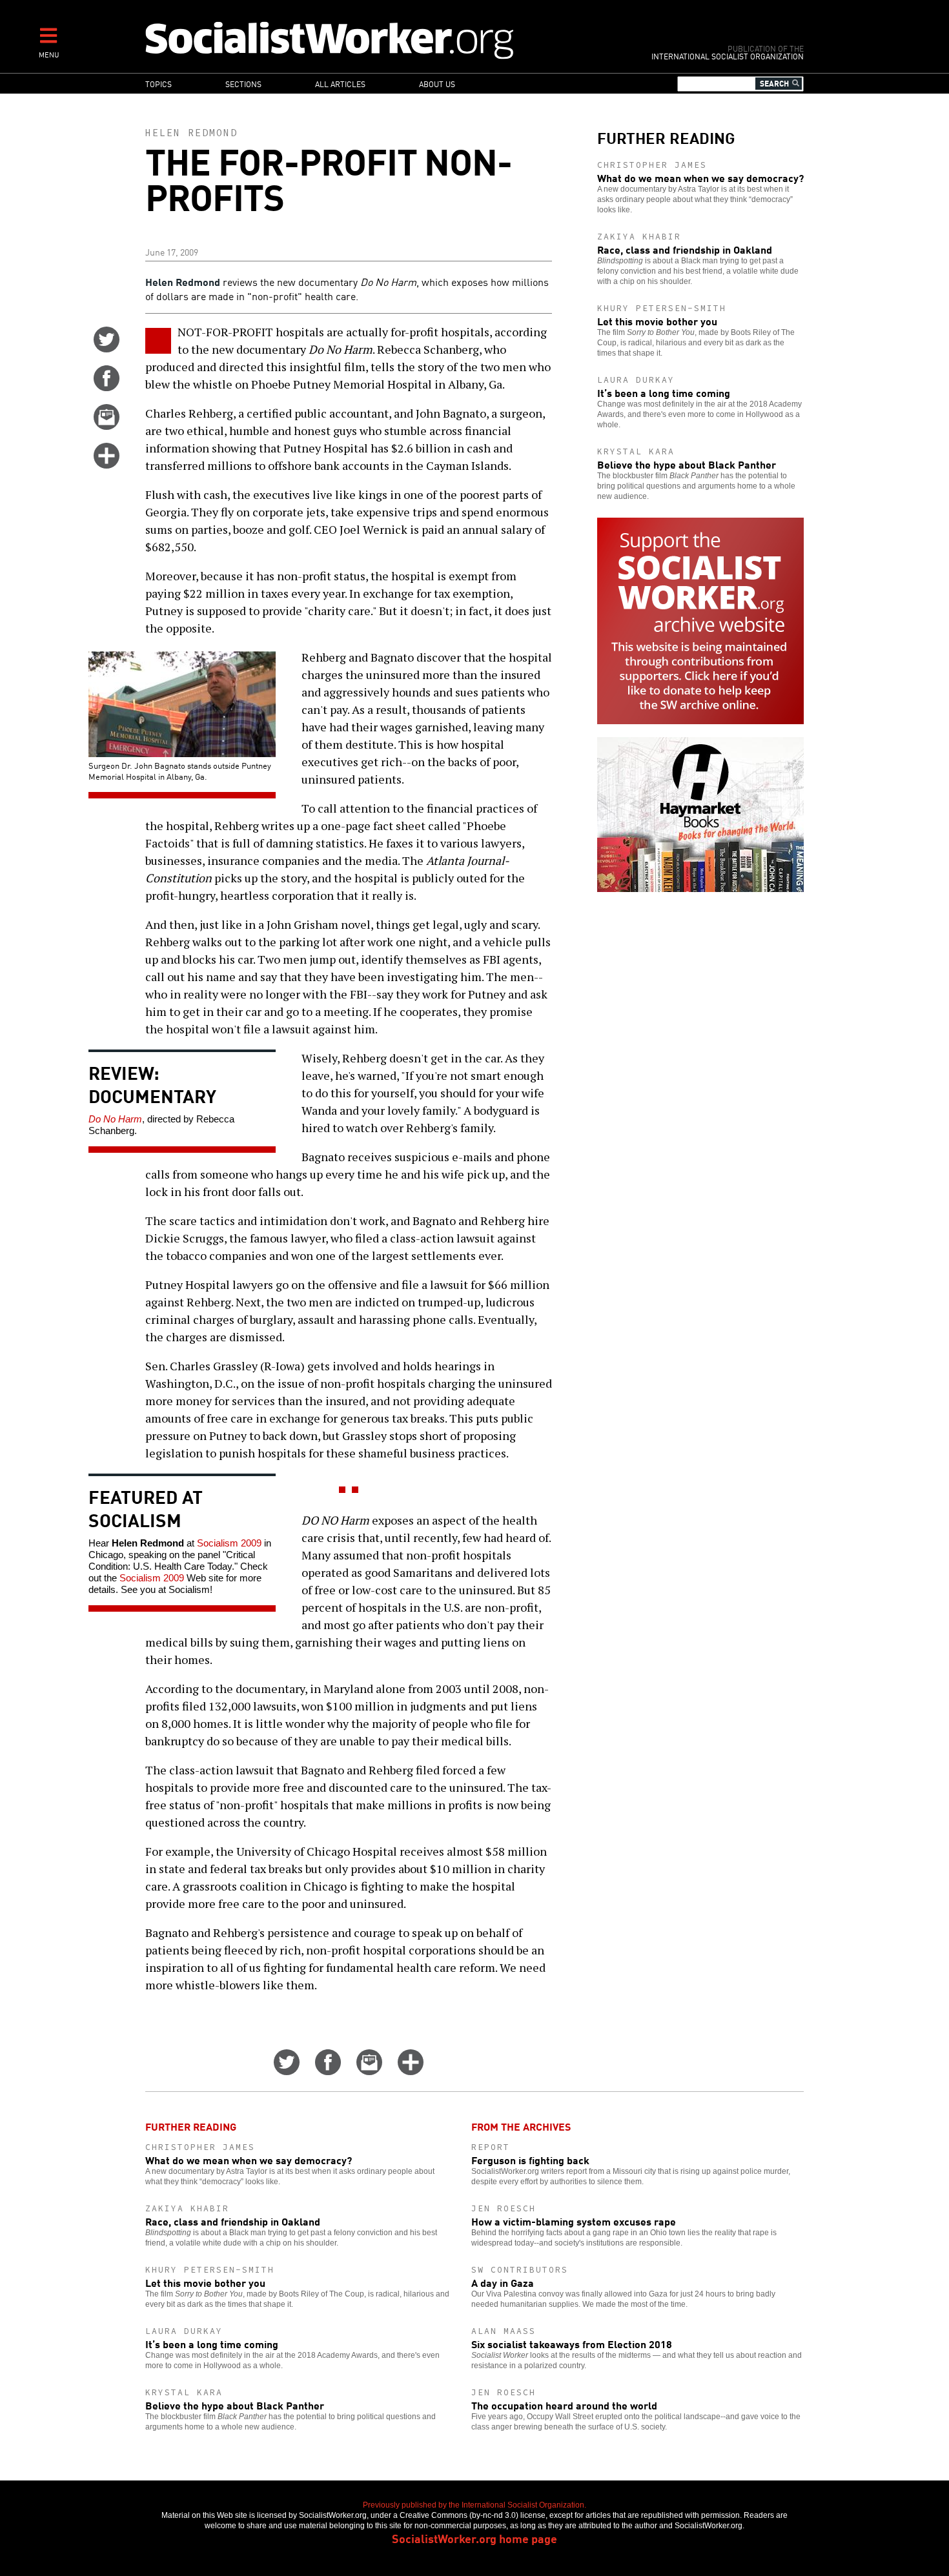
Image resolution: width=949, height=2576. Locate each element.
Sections (243, 84)
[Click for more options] (107, 464)
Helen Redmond (191, 133)
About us (437, 84)
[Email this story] (107, 425)
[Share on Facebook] (107, 387)
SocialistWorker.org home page (474, 2538)
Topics (158, 84)
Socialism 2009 (229, 1543)
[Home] (386, 40)
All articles (340, 84)
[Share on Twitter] (107, 348)
